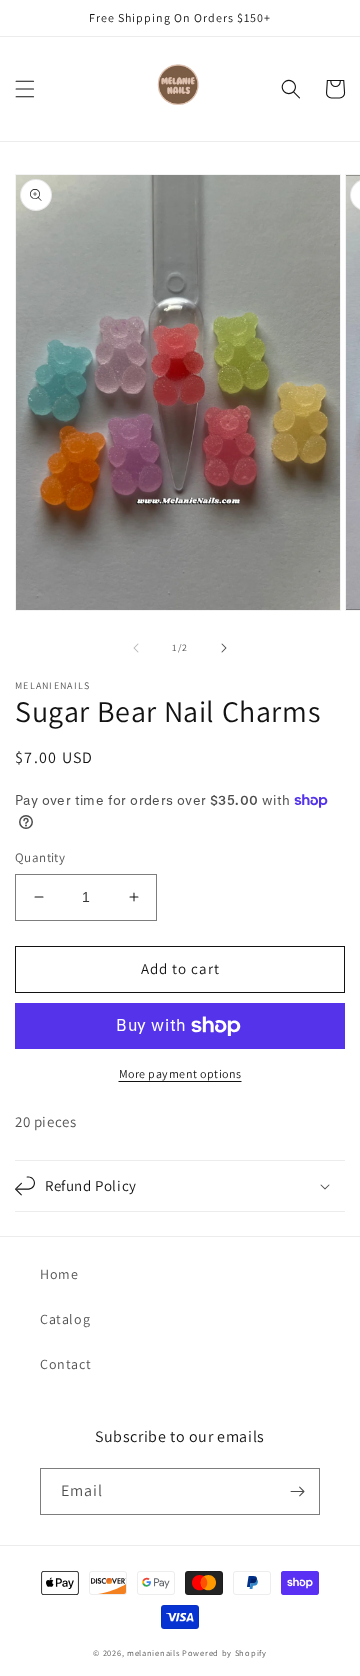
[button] (25, 89)
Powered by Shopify (224, 1652)
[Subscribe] (297, 1491)
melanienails (153, 1652)
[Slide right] (224, 648)
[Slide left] (136, 648)
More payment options (180, 1073)
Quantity (40, 857)
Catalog (65, 1319)
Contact (65, 1364)
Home (59, 1274)
